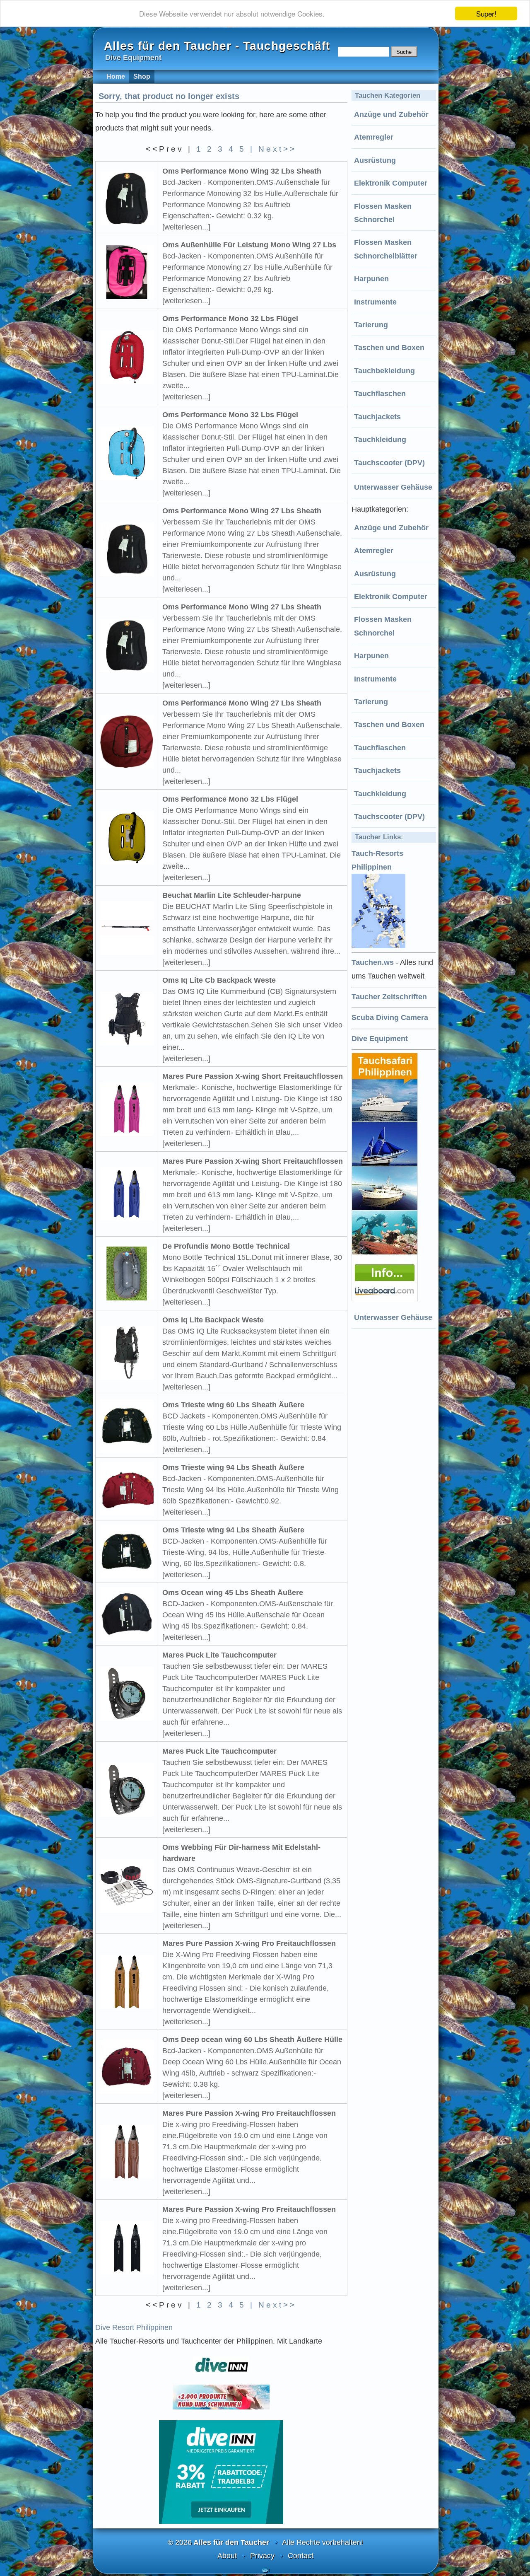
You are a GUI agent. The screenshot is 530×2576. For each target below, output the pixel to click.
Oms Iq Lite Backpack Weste (213, 1320)
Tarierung (371, 325)
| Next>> (273, 149)
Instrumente (375, 302)
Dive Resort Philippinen (134, 2327)
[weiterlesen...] (186, 227)
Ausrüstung (375, 160)
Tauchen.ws (373, 962)
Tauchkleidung (380, 440)
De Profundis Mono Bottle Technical (226, 1246)
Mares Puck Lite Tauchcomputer (219, 1655)
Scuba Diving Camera (390, 1017)
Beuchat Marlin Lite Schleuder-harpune (232, 895)
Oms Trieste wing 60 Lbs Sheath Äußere (233, 1405)
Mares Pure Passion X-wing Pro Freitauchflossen (249, 1943)
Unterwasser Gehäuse (393, 487)
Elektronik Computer (391, 183)
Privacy (262, 2556)
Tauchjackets (377, 417)
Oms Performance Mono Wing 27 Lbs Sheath (242, 511)
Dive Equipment (380, 1039)
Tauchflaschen (380, 394)
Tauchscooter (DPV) (389, 463)
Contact (301, 2556)
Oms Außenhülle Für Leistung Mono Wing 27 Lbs (249, 245)
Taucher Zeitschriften (389, 997)
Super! (486, 13)
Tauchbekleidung (384, 371)
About (227, 2556)
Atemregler (374, 137)
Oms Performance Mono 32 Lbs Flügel (230, 319)
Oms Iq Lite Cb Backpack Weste (219, 980)
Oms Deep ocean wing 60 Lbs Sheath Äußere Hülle (252, 2040)
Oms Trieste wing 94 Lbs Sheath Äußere (233, 1467)
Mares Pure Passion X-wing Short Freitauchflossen (253, 1076)
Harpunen (371, 279)
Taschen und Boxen (389, 348)
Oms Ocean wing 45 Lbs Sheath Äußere (233, 1592)
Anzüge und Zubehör (391, 114)
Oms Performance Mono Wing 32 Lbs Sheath (242, 171)
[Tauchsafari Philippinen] (386, 1299)
